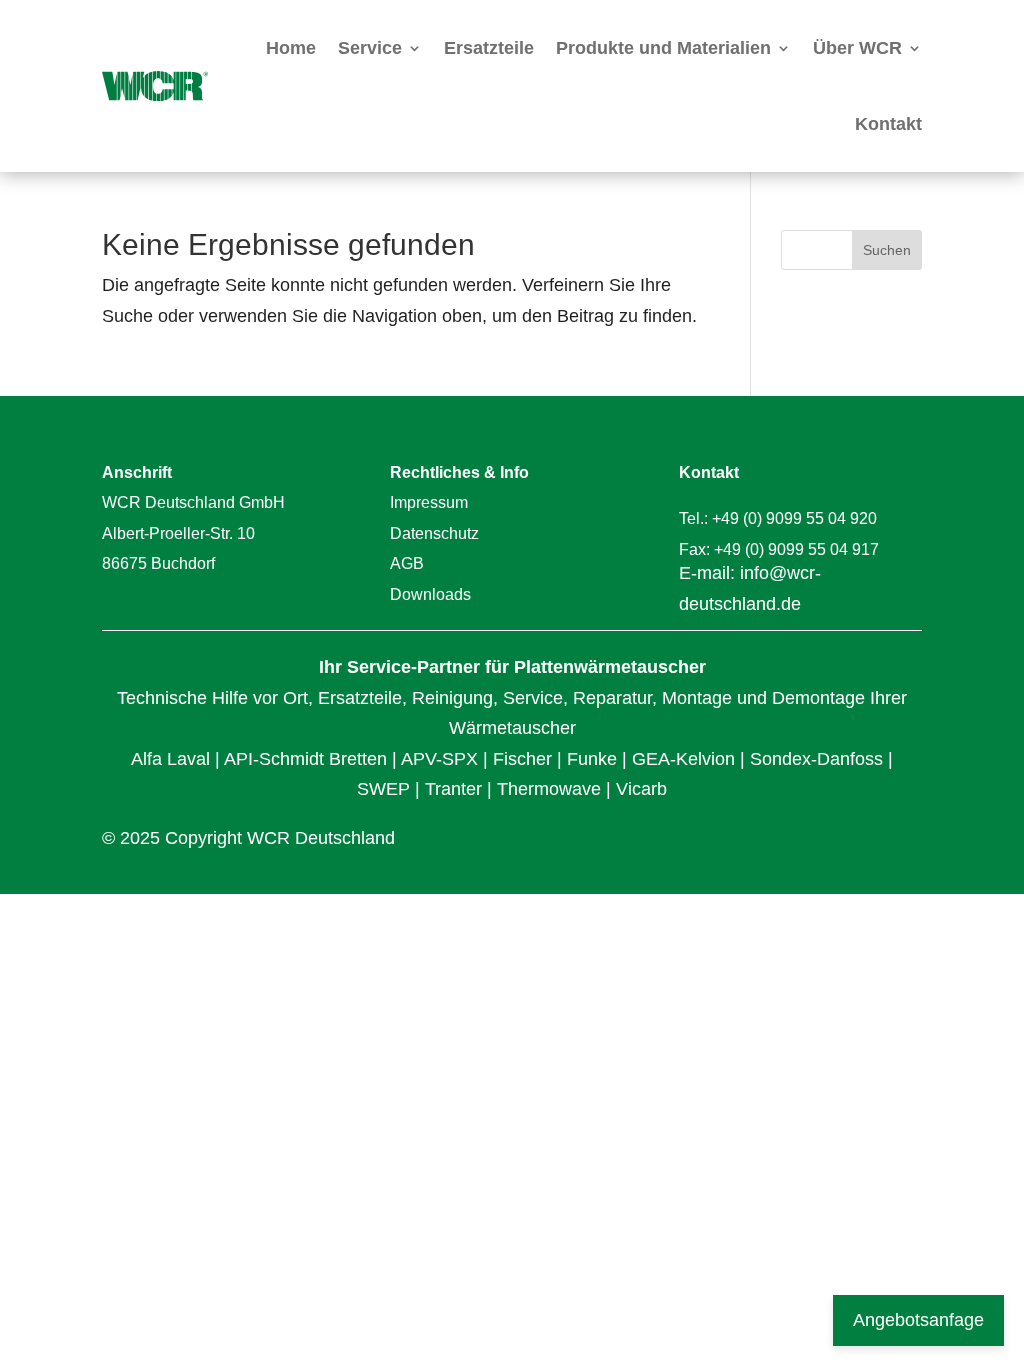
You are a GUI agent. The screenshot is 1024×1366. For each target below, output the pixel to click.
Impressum (429, 502)
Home (291, 48)
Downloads (430, 594)
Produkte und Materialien (663, 48)
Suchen (887, 250)
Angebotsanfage (918, 1320)
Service (370, 48)
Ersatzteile (489, 48)
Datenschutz (434, 533)
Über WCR (857, 48)
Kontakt (888, 124)
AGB (407, 563)
